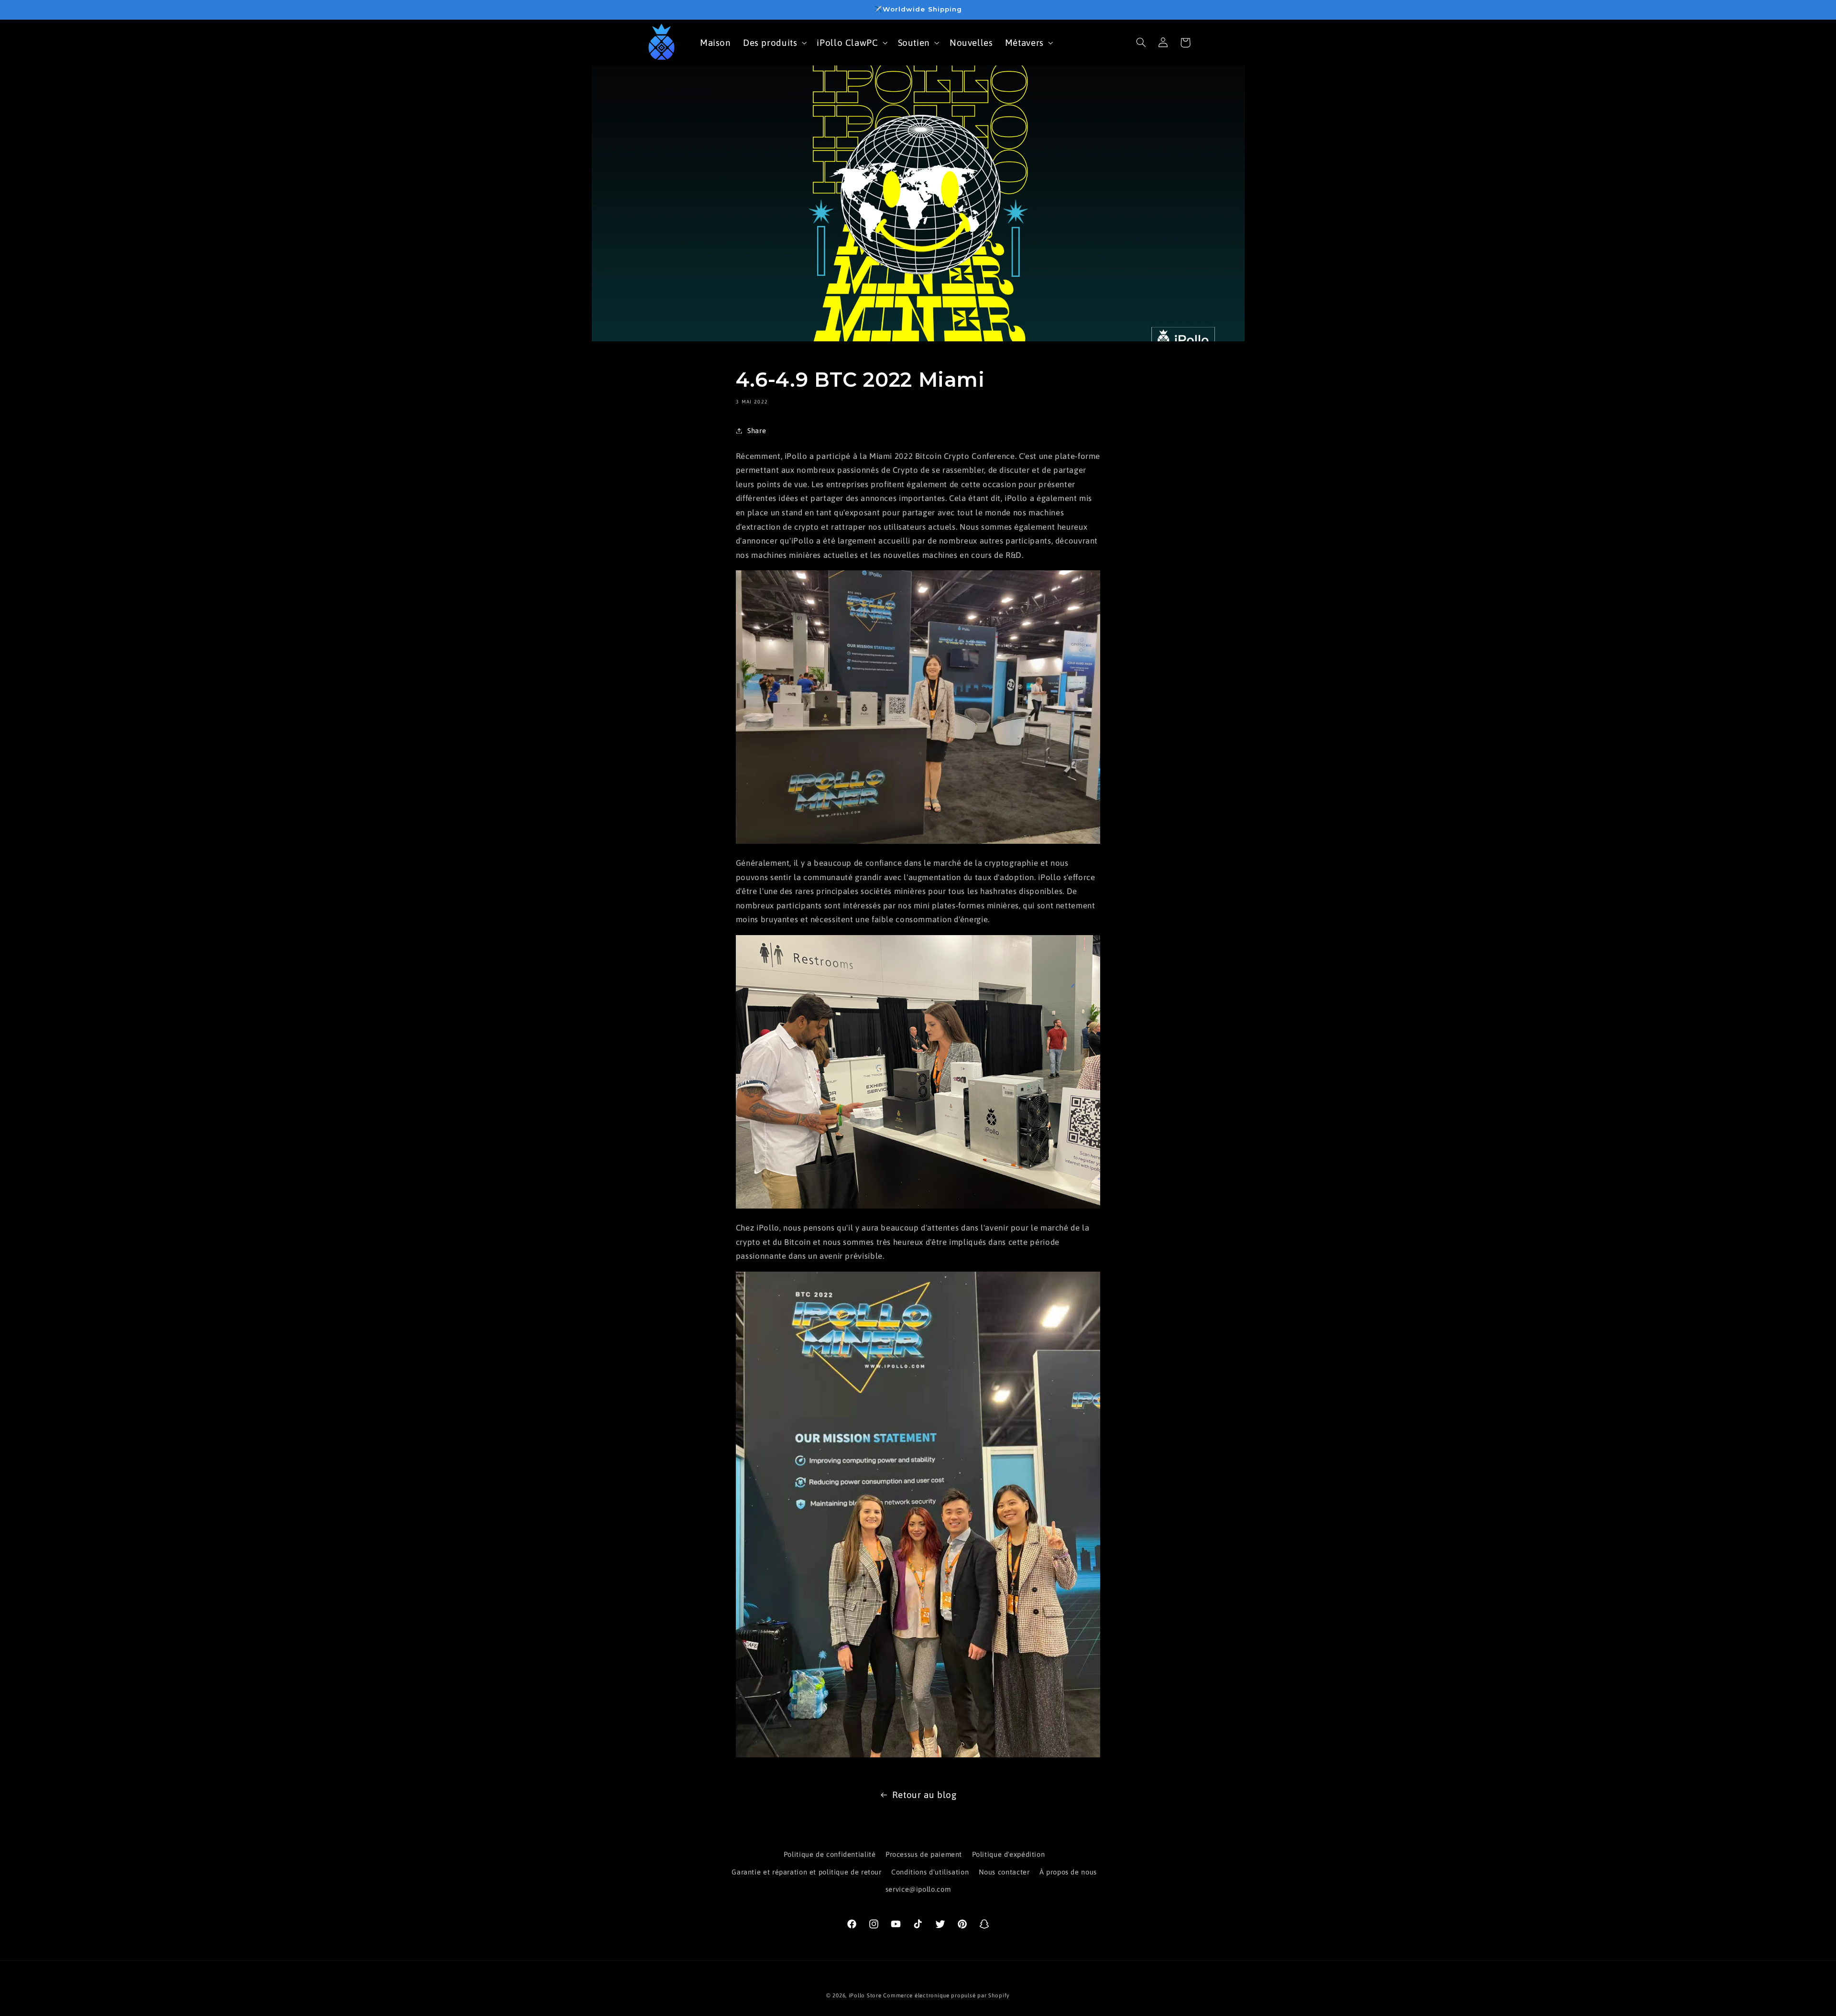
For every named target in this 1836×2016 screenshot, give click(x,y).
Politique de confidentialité (830, 1854)
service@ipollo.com (918, 1889)
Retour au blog (924, 1795)
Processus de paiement (924, 1854)
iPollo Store (865, 1995)
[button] (774, 42)
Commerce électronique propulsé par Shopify (946, 1995)
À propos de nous (1068, 1872)
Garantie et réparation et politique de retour (806, 1872)
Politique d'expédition (1009, 1854)
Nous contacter (1004, 1872)
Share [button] (757, 430)
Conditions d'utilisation (930, 1872)
